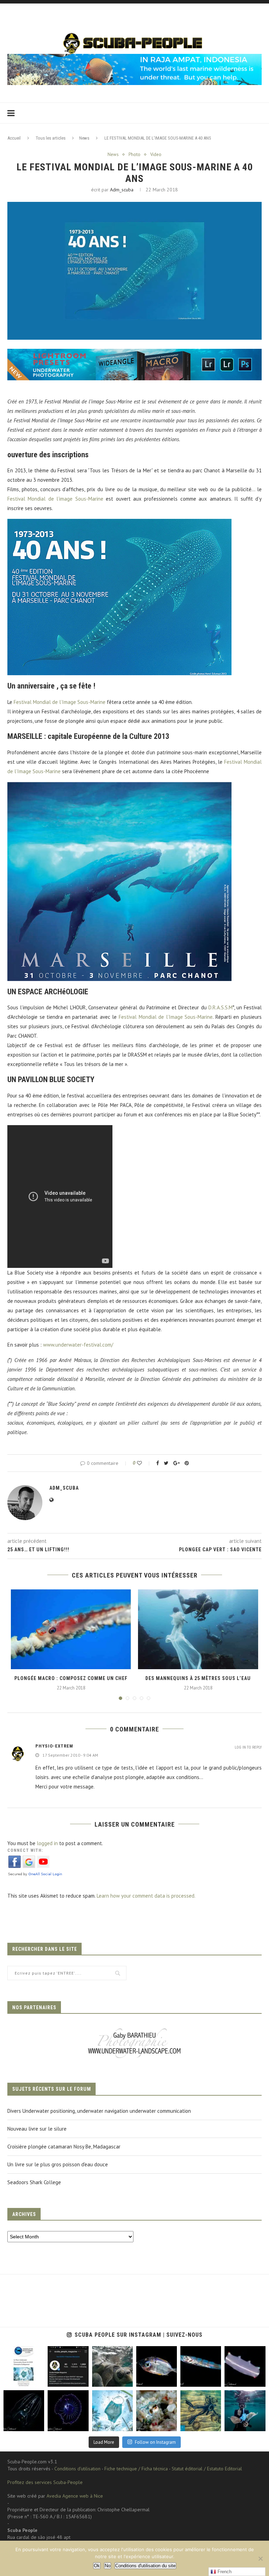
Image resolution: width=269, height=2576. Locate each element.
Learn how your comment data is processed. (146, 1896)
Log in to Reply (248, 1747)
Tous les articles (51, 138)
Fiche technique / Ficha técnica (136, 2469)
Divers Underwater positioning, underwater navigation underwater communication (99, 2111)
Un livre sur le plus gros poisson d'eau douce (58, 2164)
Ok (97, 2566)
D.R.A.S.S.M (220, 1007)
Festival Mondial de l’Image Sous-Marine (60, 702)
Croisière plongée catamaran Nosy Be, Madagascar (64, 2147)
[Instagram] (37, 2380)
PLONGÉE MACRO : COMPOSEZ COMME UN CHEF (71, 1678)
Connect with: (25, 1850)
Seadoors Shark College (34, 2182)
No (108, 2566)
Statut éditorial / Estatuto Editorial (207, 2469)
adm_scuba (122, 190)
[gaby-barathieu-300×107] (134, 2029)
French (224, 2572)
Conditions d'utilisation (77, 2469)
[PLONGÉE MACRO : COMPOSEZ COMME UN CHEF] (71, 1629)
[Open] (24, 2366)
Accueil (14, 138)
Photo (134, 155)
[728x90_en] (134, 354)
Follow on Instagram (155, 2442)
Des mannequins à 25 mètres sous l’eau (198, 1678)
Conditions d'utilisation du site (145, 2566)
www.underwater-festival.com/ (78, 1345)
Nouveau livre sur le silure (37, 2129)
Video (156, 155)
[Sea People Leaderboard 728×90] (134, 57)
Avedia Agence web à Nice (75, 2496)
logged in (47, 1843)
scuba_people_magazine (23, 2354)
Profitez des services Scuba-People (45, 2482)
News (84, 138)
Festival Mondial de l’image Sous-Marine (55, 499)
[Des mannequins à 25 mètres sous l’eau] (198, 1629)
